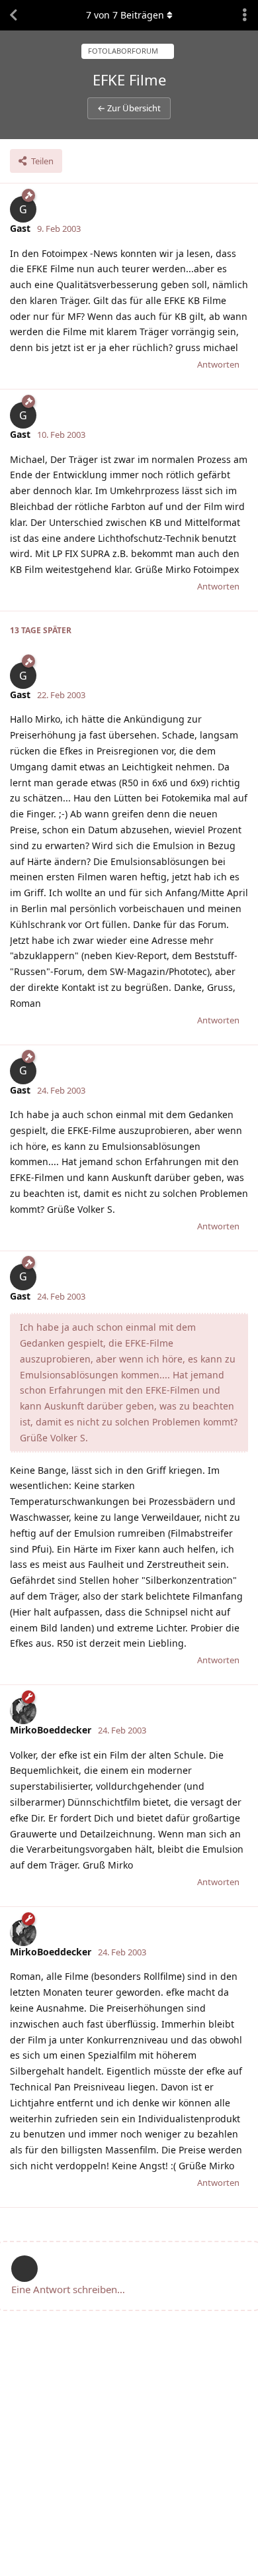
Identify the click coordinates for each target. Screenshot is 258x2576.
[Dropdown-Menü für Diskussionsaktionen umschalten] (245, 15)
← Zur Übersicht (129, 108)
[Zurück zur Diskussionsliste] (13, 15)
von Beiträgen (125, 15)
